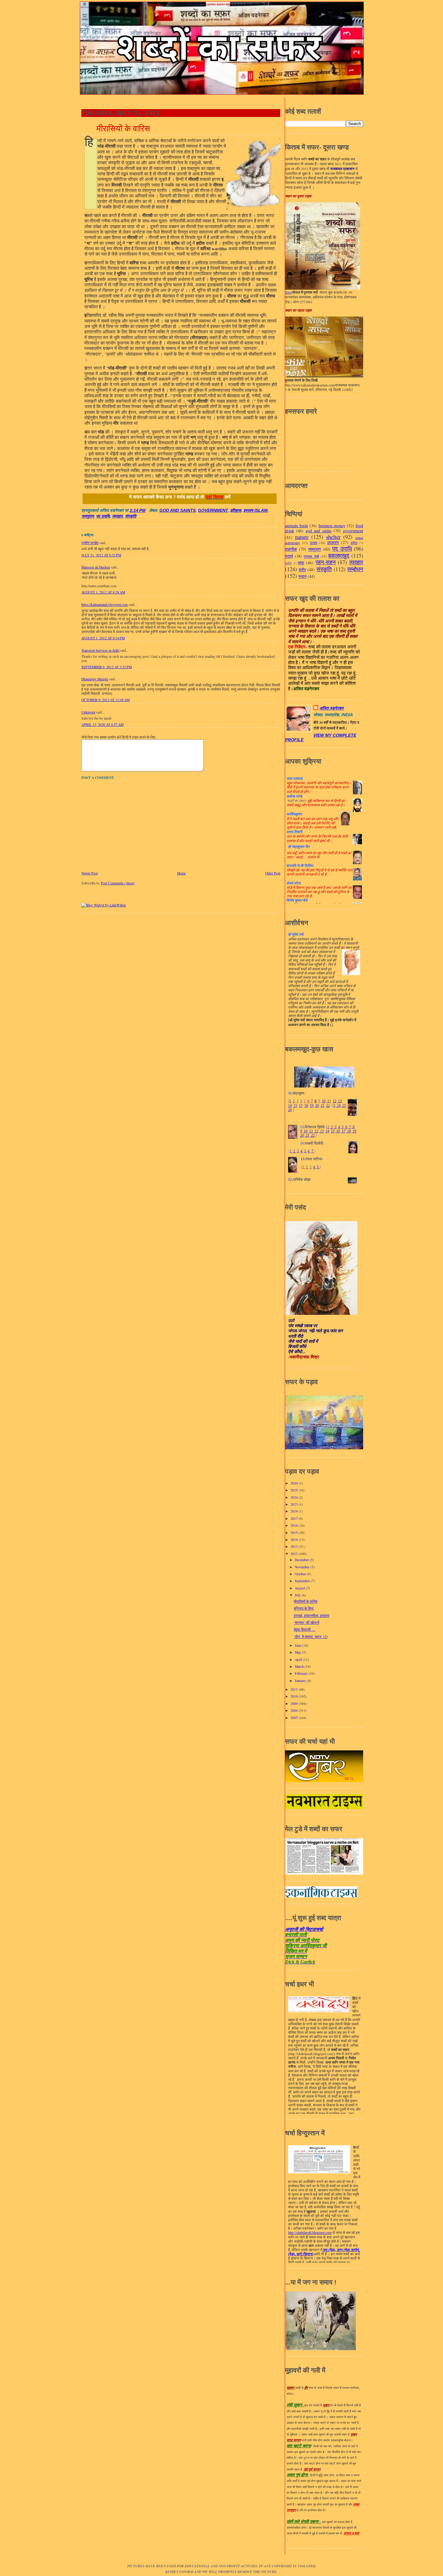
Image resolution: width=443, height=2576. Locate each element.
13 (339, 1101)
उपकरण (333, 542)
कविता (354, 543)
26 (290, 1110)
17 (301, 1106)
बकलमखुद (339, 555)
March (300, 1666)
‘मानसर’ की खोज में (306, 1622)
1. (291, 1151)
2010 (295, 1696)
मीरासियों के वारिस (123, 128)
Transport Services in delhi (100, 650)
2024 (295, 1497)
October (301, 1574)
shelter (333, 537)
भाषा (301, 563)
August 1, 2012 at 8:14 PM (103, 638)
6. (309, 1151)
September (303, 1581)
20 (317, 1106)
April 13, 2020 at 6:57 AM (102, 724)
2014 (295, 1540)
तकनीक (291, 549)
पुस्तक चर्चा (311, 556)
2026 (295, 1483)
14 (290, 1106)
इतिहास (236, 510)
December (302, 1560)
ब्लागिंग (288, 563)
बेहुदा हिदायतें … (305, 1629)
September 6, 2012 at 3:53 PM (107, 667)
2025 (295, 1490)
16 (338, 1131)
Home (181, 873)
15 (295, 1106)
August (300, 1588)
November (303, 1567)
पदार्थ (289, 556)
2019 (295, 1511)
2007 (295, 1718)
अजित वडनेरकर (331, 708)
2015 (295, 1533)
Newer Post (90, 873)
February (302, 1673)
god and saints (178, 510)
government (213, 510)
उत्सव (314, 543)
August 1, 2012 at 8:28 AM (103, 592)
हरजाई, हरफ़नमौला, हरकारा (312, 1616)
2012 (295, 1554)
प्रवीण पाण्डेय (90, 543)
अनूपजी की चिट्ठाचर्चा (304, 1929)
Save (289, 292)
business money (332, 526)
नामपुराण (88, 516)
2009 (295, 1704)
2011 (295, 1689)
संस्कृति (131, 516)
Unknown (88, 712)
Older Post (273, 873)
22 (328, 1106)
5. (305, 1151)
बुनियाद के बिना (304, 1608)
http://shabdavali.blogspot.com (310, 2233)
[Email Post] (148, 510)
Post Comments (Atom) (118, 883)
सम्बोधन (355, 569)
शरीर (302, 570)
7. (313, 1151)
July (298, 1595)
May (298, 1652)
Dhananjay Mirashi (95, 679)
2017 (295, 1518)
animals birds (297, 526)
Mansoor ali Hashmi (96, 567)
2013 (295, 1546)
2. (295, 1151)
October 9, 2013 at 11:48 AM (105, 700)
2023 (295, 1504)
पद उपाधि (103, 516)
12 (335, 1101)
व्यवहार (117, 516)
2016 (295, 1525)
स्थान (302, 576)
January (301, 1681)
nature (302, 537)
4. (302, 1151)
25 (344, 1106)
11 (329, 1101)
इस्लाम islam (256, 510)
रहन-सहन (326, 562)
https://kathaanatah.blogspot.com (105, 605)
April (299, 1660)
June (298, 1645)
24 (338, 1106)
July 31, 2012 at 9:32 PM (101, 555)
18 (306, 1106)
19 (312, 1106)
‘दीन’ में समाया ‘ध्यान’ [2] (311, 1637)
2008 (295, 1710)
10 (324, 1101)
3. (298, 1151)
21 (322, 1106)
